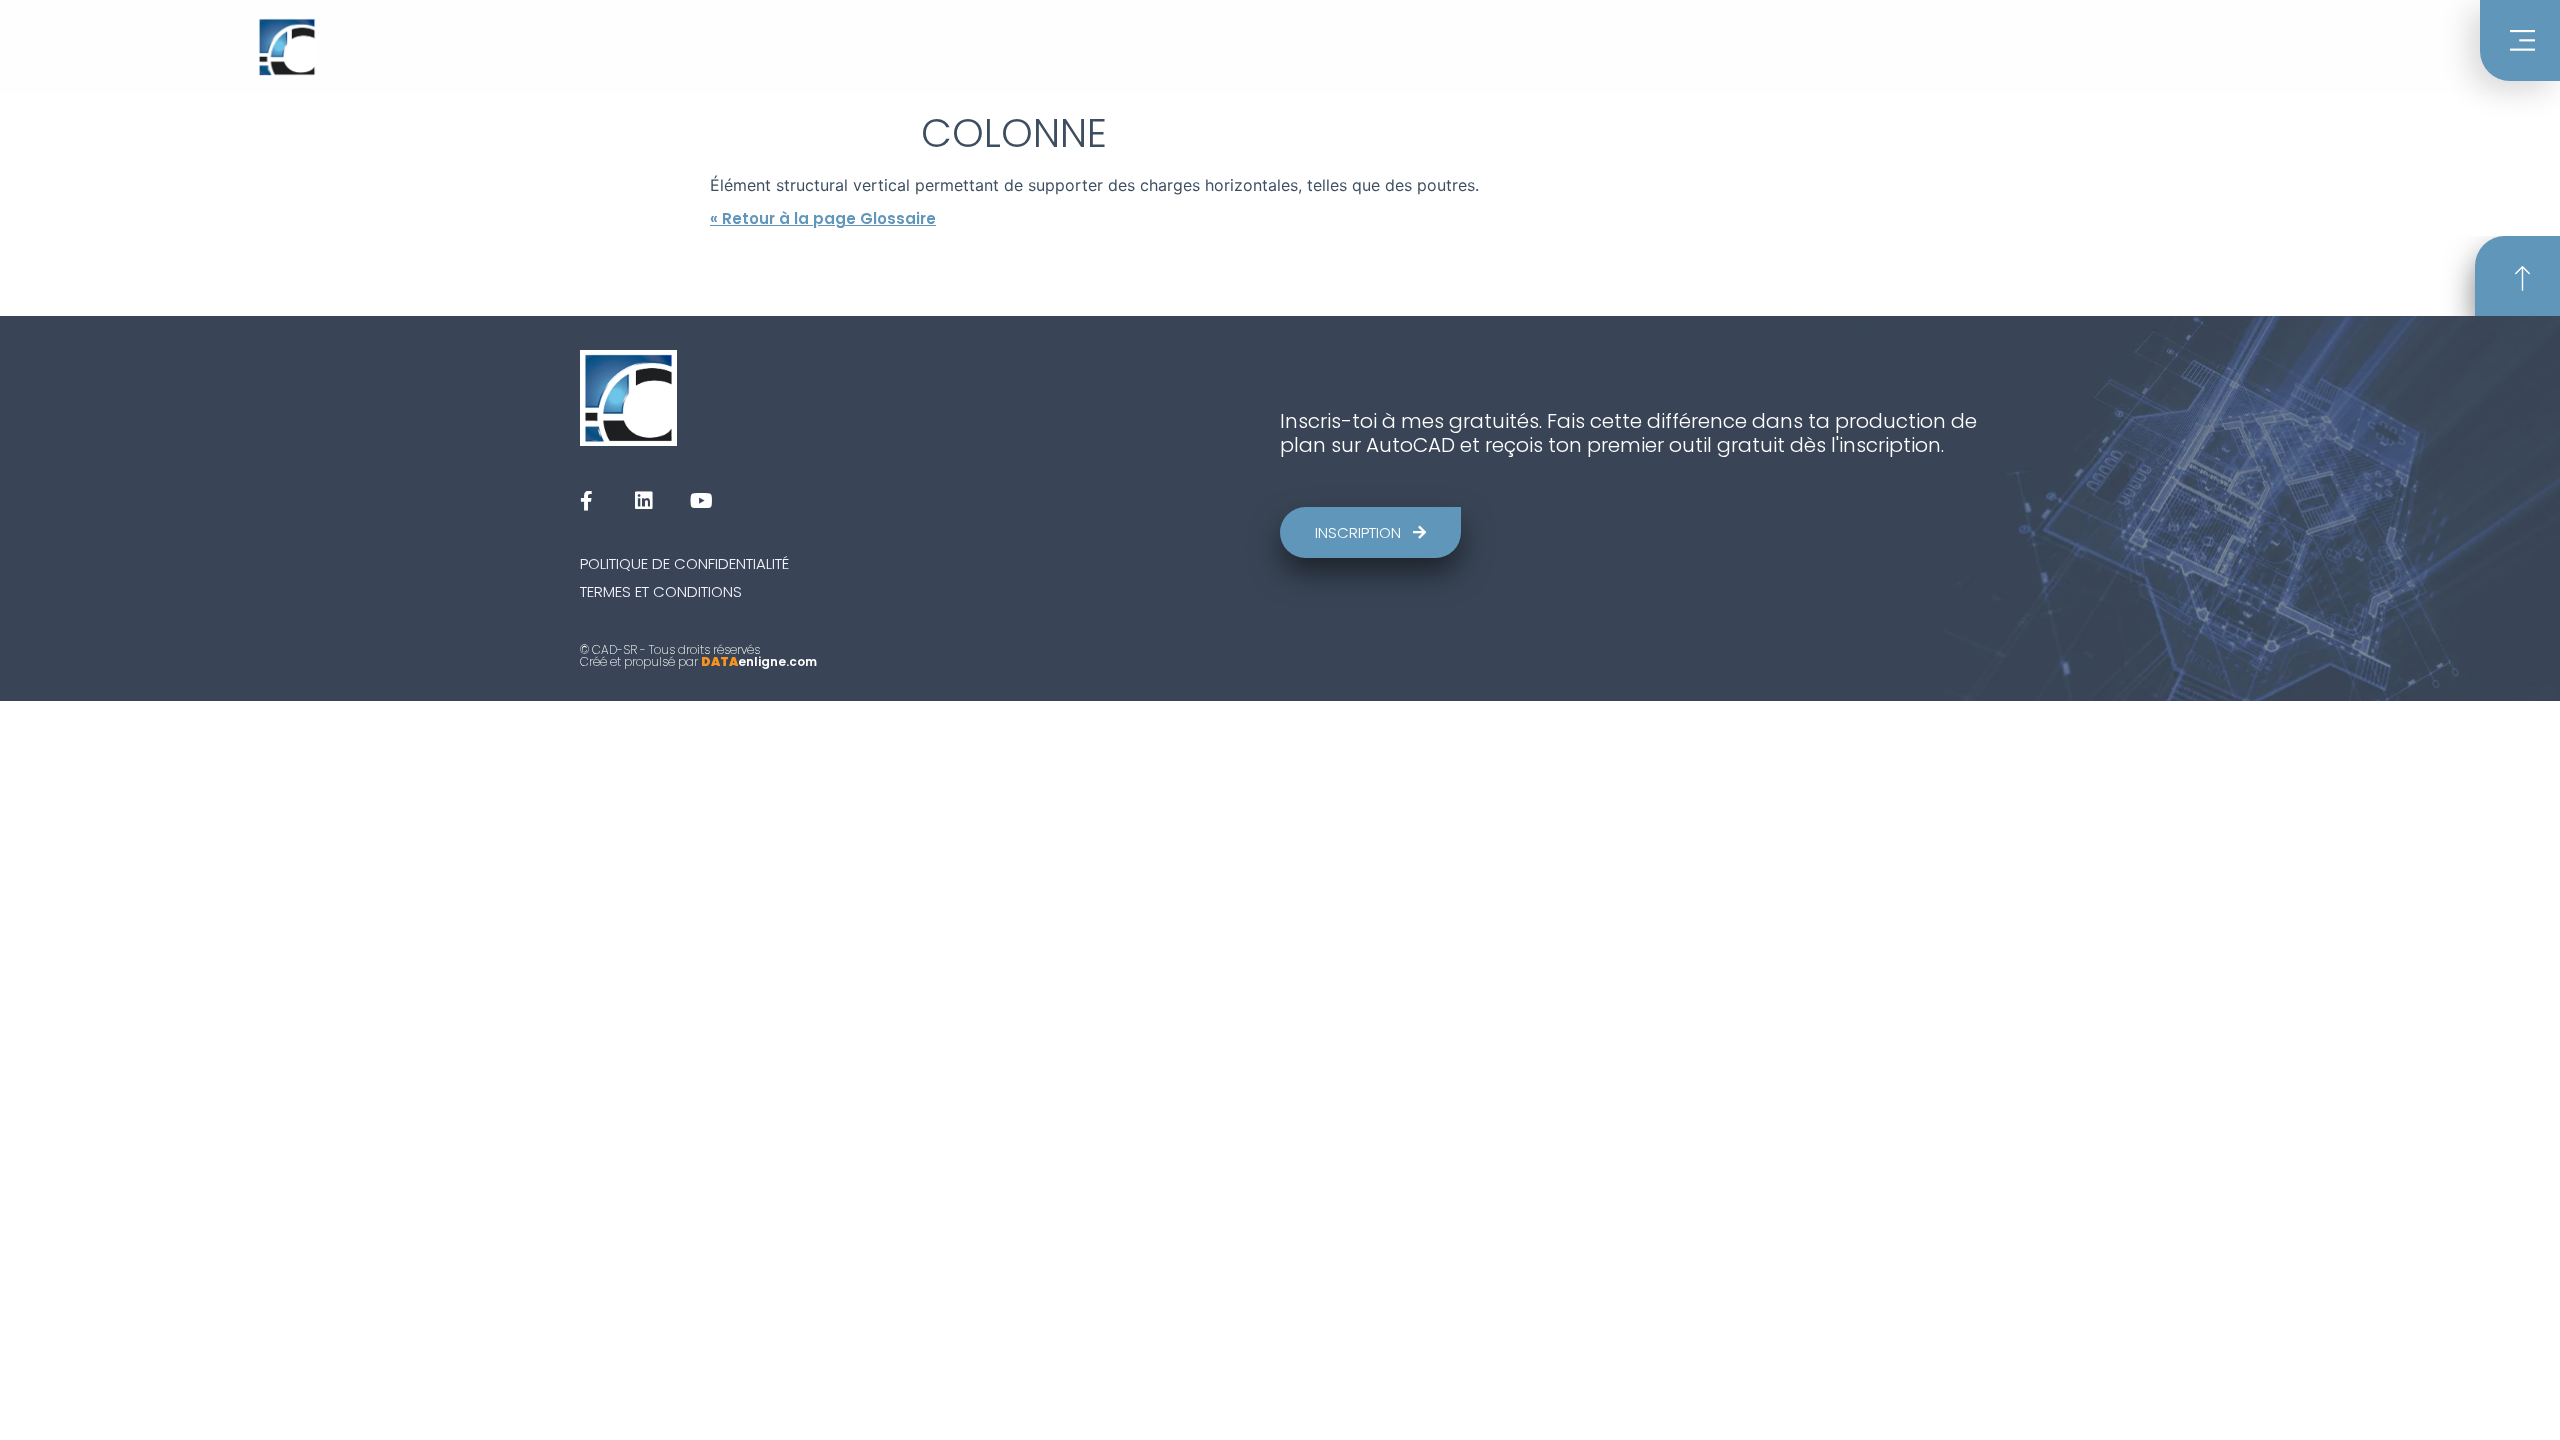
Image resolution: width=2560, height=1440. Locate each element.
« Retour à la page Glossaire (823, 218)
